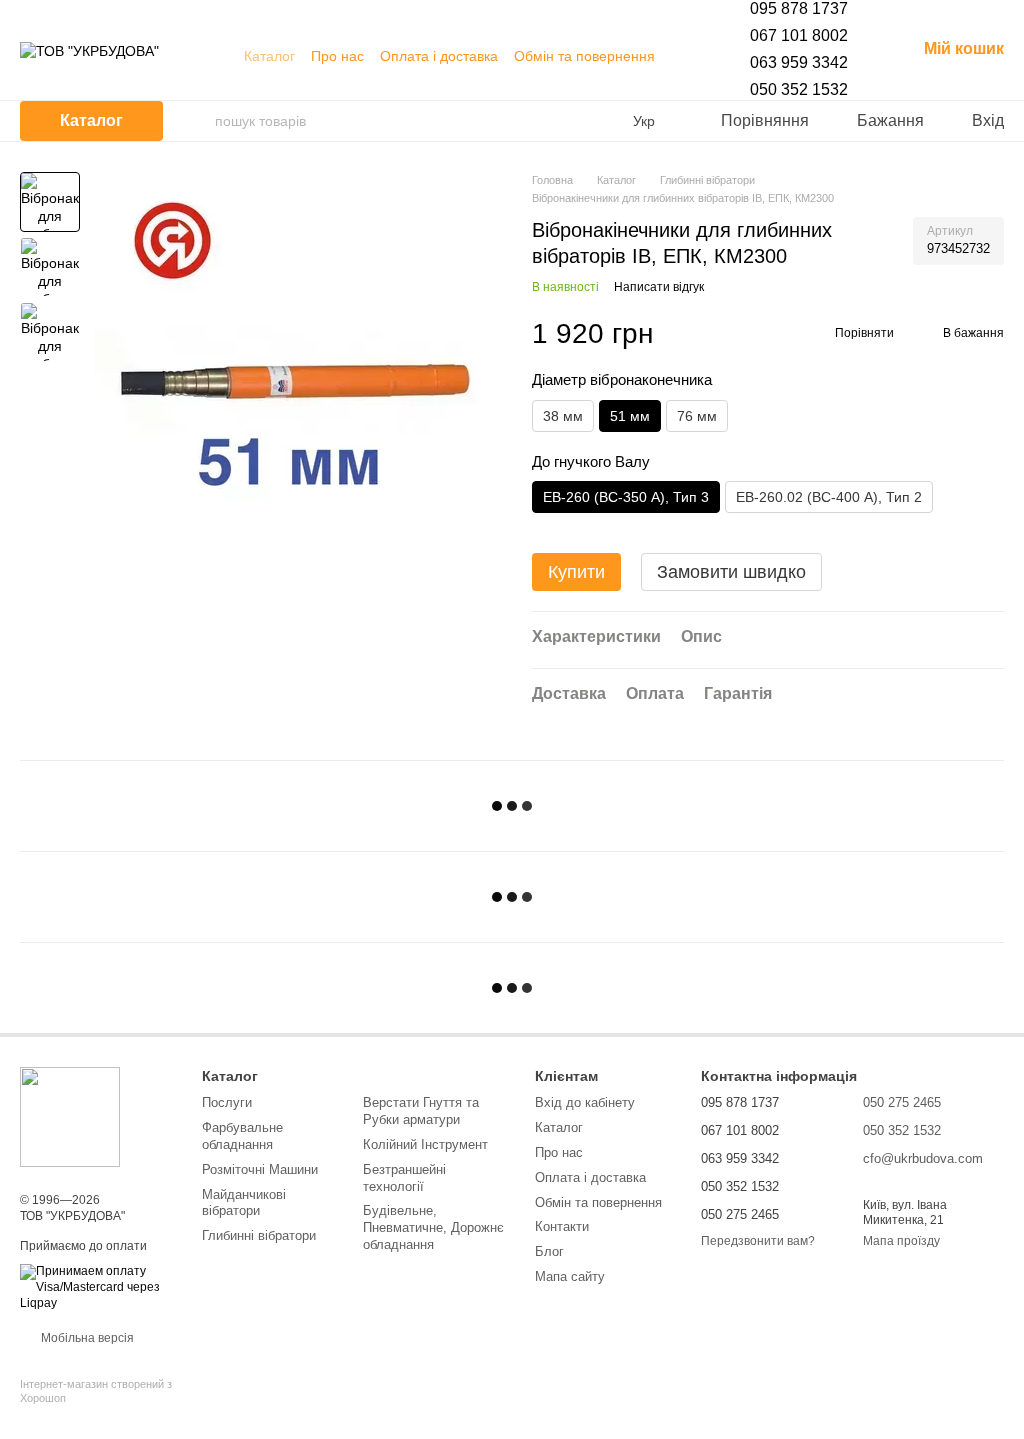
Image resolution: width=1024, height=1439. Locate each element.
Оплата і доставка (439, 56)
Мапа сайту (570, 1276)
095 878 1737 (799, 8)
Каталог (269, 56)
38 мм (563, 416)
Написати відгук (659, 287)
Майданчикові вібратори (244, 1203)
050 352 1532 (799, 89)
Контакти (562, 1226)
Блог (549, 1251)
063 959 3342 (799, 62)
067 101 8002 (799, 35)
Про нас (337, 56)
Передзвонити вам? (758, 1241)
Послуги (227, 1102)
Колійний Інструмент (425, 1144)
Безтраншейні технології (404, 1178)
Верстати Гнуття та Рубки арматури (421, 1111)
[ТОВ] (70, 1116)
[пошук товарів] (199, 121)
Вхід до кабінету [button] (585, 1102)
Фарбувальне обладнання (242, 1136)
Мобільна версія (86, 1338)
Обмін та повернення (584, 56)
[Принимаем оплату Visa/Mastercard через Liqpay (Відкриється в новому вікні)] (96, 1287)
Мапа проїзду (901, 1241)
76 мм (697, 416)
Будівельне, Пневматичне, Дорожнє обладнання (433, 1227)
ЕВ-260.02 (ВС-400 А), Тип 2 (829, 497)
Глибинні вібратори (259, 1235)
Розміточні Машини (260, 1169)
